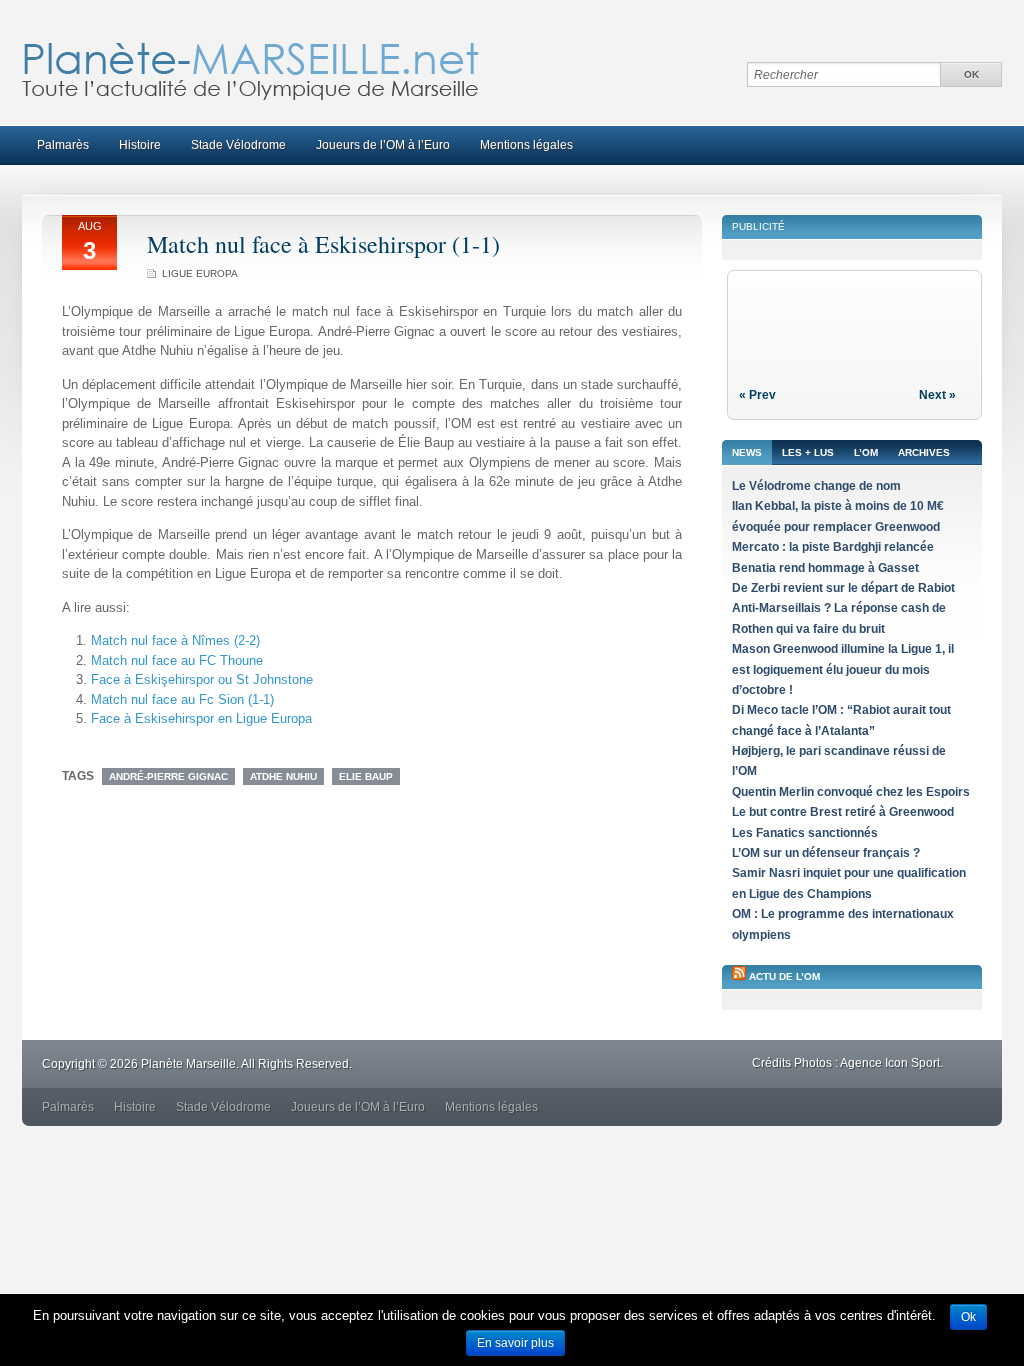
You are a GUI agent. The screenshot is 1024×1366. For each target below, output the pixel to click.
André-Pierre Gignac (168, 776)
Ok (968, 1317)
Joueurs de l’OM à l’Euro (383, 145)
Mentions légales (526, 145)
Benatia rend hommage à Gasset (825, 568)
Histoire (140, 145)
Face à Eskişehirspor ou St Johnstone (202, 679)
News (747, 452)
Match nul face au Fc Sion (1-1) (182, 699)
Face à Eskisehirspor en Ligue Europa (201, 718)
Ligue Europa (200, 273)
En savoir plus (515, 1343)
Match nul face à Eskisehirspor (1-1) (323, 244)
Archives (924, 452)
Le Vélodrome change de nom (816, 486)
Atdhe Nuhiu (283, 776)
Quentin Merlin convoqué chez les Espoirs (851, 792)
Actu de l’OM (784, 976)
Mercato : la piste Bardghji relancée (833, 547)
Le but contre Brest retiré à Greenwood (843, 812)
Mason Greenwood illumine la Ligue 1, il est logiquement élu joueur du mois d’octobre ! (843, 669)
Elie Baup (366, 776)
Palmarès (63, 145)
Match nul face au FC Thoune (177, 660)
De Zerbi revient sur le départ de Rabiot (843, 588)
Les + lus (808, 452)
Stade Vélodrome (238, 145)
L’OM (866, 452)
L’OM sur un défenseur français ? (826, 853)
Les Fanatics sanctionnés (805, 833)
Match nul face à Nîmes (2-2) (175, 640)
